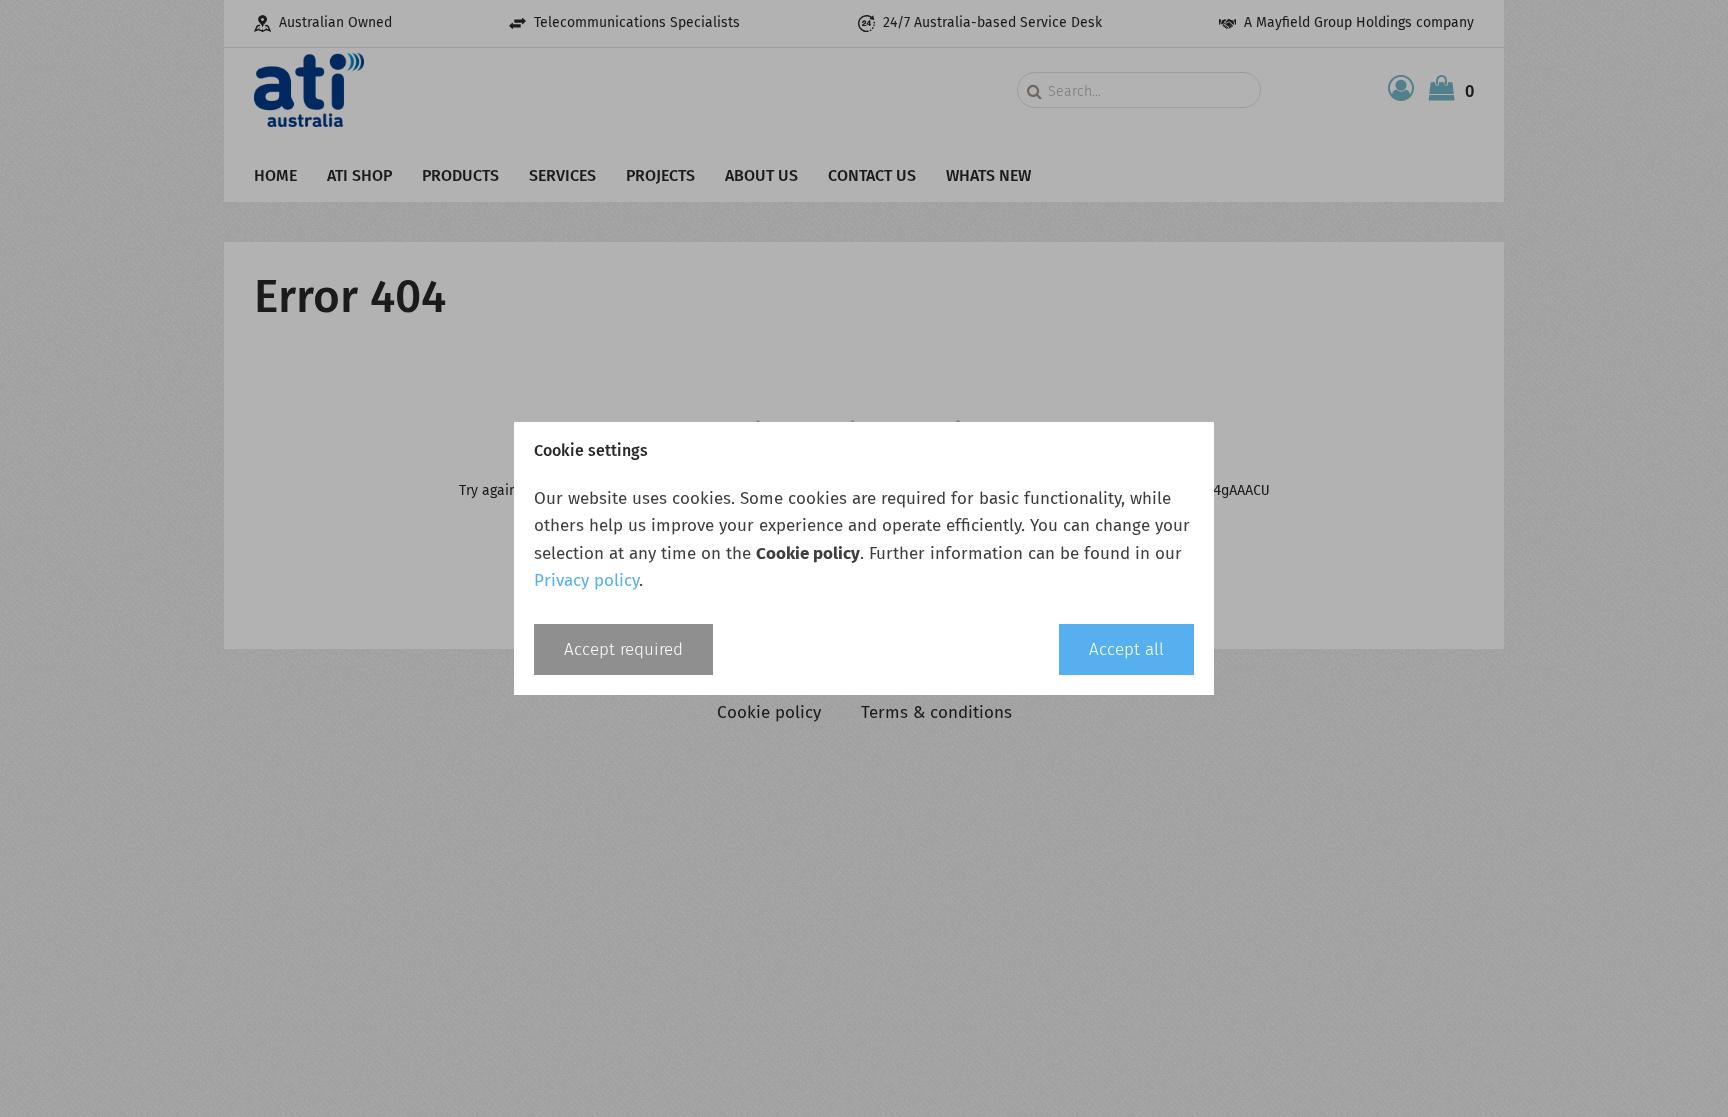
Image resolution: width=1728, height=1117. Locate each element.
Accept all (1126, 649)
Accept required (623, 649)
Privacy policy (586, 580)
